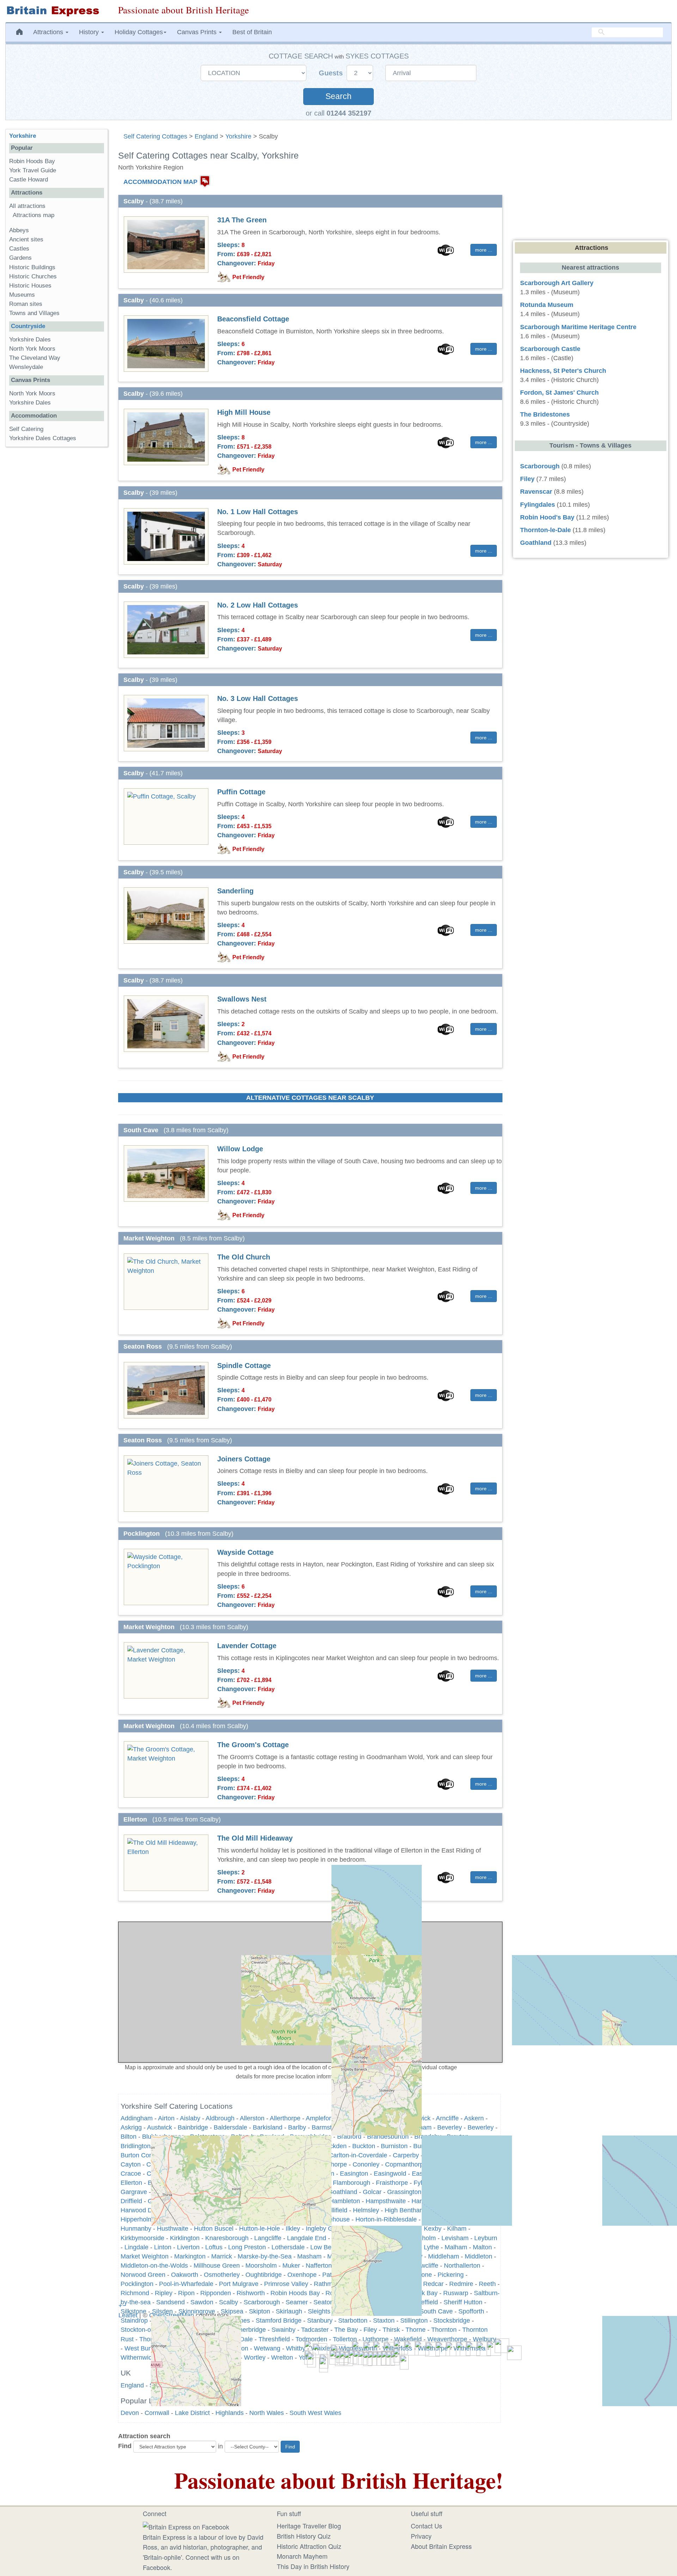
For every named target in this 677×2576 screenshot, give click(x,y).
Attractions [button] (49, 32)
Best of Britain (252, 32)
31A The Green (242, 220)
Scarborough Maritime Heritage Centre (578, 327)
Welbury (484, 2339)
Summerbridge (245, 2330)
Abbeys (19, 230)
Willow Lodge (240, 1149)
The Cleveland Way (35, 358)
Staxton (384, 2321)
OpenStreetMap (172, 2315)
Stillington (414, 2321)
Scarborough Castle (550, 349)
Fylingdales (538, 505)
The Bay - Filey (356, 2330)
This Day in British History (313, 2566)
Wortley (255, 2358)
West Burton (142, 2348)
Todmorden (311, 2339)
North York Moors (32, 349)
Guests (332, 73)
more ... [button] (484, 250)
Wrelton (282, 2358)
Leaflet (128, 2315)
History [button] (90, 32)
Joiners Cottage (244, 1459)
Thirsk (391, 2330)
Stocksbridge (452, 2321)
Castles (19, 249)
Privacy (421, 2536)
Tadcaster (315, 2330)
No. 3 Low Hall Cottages (258, 698)
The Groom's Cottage (253, 1745)
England (206, 136)
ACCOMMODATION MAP (160, 182)
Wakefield (408, 2339)
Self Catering (26, 429)
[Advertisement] (56, 561)
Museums (22, 295)
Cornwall (157, 2413)
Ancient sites (26, 239)
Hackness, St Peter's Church (563, 371)
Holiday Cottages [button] (139, 32)
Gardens (20, 258)
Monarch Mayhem (302, 2556)
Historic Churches (33, 276)
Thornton (444, 2330)
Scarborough (540, 466)
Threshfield (274, 2339)
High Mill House (244, 412)
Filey (527, 479)
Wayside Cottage (245, 1552)
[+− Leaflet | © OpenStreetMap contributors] (310, 1992)
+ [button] (120, 2306)
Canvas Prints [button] (198, 32)
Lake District (192, 2413)
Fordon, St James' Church (559, 393)
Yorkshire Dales (30, 340)
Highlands (230, 2413)
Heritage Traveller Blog (309, 2526)
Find (125, 2446)
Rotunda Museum (547, 305)
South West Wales (315, 2413)
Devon (130, 2413)
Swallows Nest (242, 999)
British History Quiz (304, 2536)
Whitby (296, 2348)
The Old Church (244, 1257)
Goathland (536, 543)
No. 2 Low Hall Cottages (258, 605)
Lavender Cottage (247, 1646)
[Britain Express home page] (56, 11)
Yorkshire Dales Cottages (43, 438)
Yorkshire (238, 136)
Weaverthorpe (447, 2339)
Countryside (28, 326)
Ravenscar (536, 492)
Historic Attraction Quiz (309, 2546)
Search (338, 96)
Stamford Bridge (279, 2321)
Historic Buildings (32, 267)
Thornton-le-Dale (545, 530)
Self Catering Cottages (155, 136)
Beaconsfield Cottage (253, 319)
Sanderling (235, 891)
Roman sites (26, 304)
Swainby (283, 2330)
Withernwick (138, 2358)
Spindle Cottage (244, 1366)
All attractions (27, 206)
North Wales (267, 2413)
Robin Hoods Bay (32, 161)
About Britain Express (441, 2546)
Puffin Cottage (241, 792)
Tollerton (345, 2339)
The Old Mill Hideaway (255, 1838)
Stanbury (320, 2321)
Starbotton (353, 2321)
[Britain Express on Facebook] (186, 2526)
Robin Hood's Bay (547, 517)
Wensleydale (26, 367)
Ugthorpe (376, 2339)
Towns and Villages (34, 313)
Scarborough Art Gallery (557, 283)
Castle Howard (29, 180)
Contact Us (426, 2526)
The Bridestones (545, 414)
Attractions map (33, 215)
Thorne (416, 2330)
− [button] (124, 2306)
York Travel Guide (33, 170)
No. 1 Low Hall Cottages (258, 512)
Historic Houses (30, 286)
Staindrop (134, 2321)
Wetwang (267, 2348)
